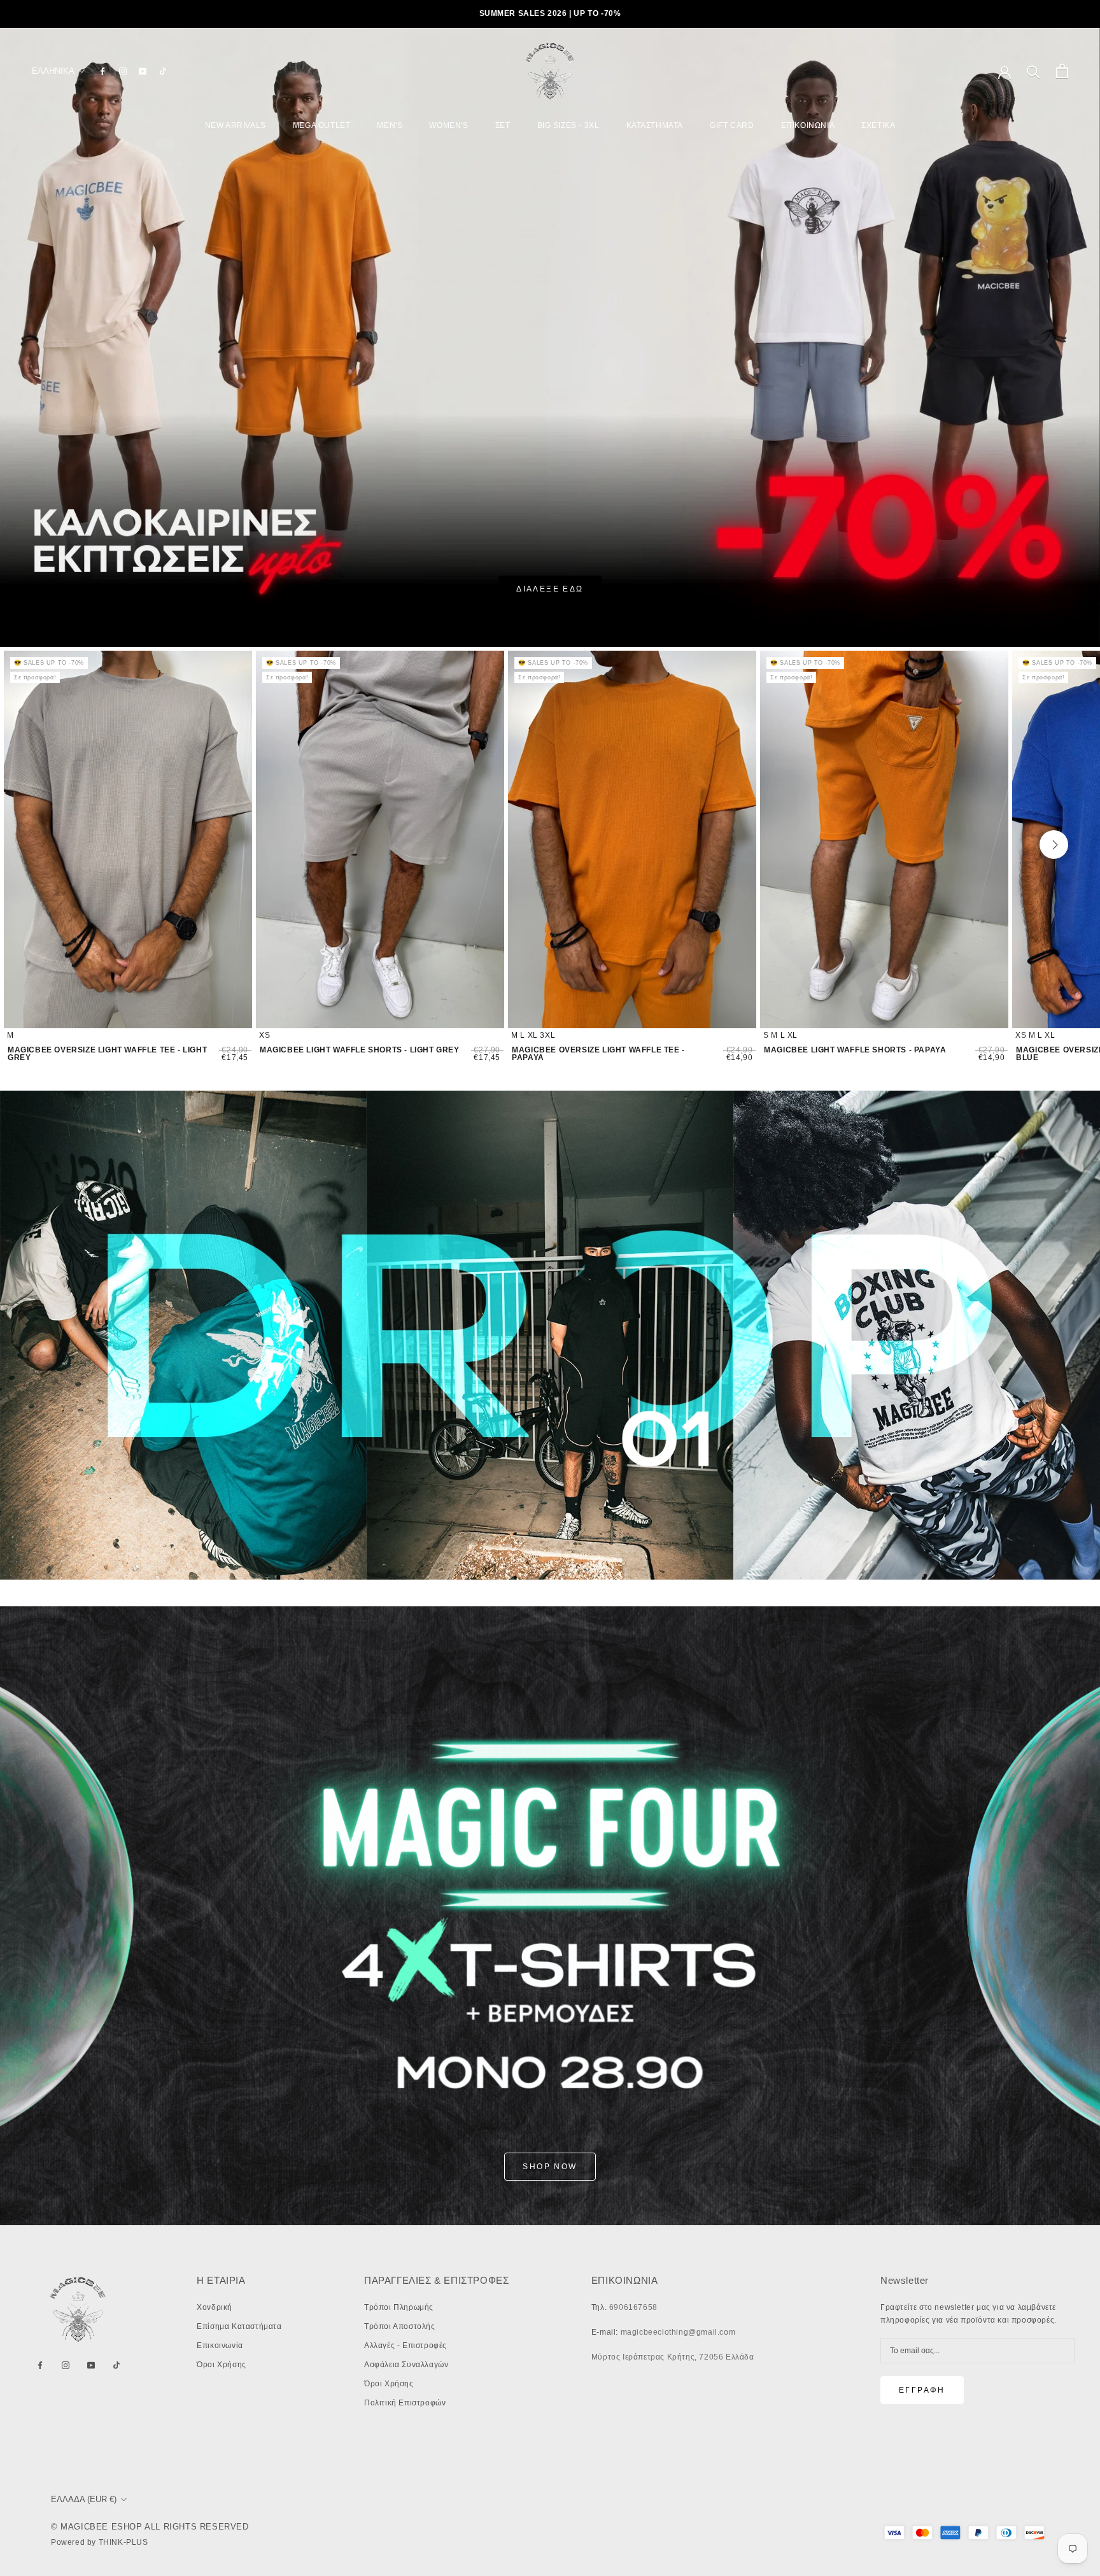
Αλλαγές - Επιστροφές (405, 2346)
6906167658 (633, 2307)
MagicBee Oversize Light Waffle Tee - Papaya (598, 1054)
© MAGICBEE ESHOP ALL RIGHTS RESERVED (150, 2527)
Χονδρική (215, 2307)
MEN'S (390, 125)
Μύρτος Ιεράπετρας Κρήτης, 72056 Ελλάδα (673, 2357)
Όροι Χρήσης (222, 2365)
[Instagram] (123, 71)
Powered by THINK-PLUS (100, 2542)
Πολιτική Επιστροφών (405, 2403)
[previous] (50, 845)
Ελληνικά (53, 71)
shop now (550, 2167)
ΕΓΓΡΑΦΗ (922, 2390)
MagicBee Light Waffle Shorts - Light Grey (360, 1050)
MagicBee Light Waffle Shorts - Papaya (855, 1050)
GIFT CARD (732, 125)
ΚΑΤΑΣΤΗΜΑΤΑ (655, 125)
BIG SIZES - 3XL (568, 125)
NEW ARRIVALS (236, 125)
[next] (1054, 845)
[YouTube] (143, 71)
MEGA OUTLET (322, 125)
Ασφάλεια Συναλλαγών (406, 2365)
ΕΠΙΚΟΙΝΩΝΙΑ (808, 125)
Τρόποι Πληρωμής (399, 2307)
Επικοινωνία (220, 2346)
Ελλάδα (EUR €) (84, 2499)
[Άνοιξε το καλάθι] (1062, 71)
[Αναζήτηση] (1033, 71)
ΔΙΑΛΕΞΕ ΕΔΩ (550, 589)
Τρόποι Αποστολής (400, 2326)
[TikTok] (163, 71)
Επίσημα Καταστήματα (239, 2326)
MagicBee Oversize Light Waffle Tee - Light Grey (107, 1054)
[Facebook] (102, 71)
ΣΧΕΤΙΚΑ (878, 125)
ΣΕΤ (503, 125)
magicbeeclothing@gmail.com (678, 2332)
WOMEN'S (448, 125)
